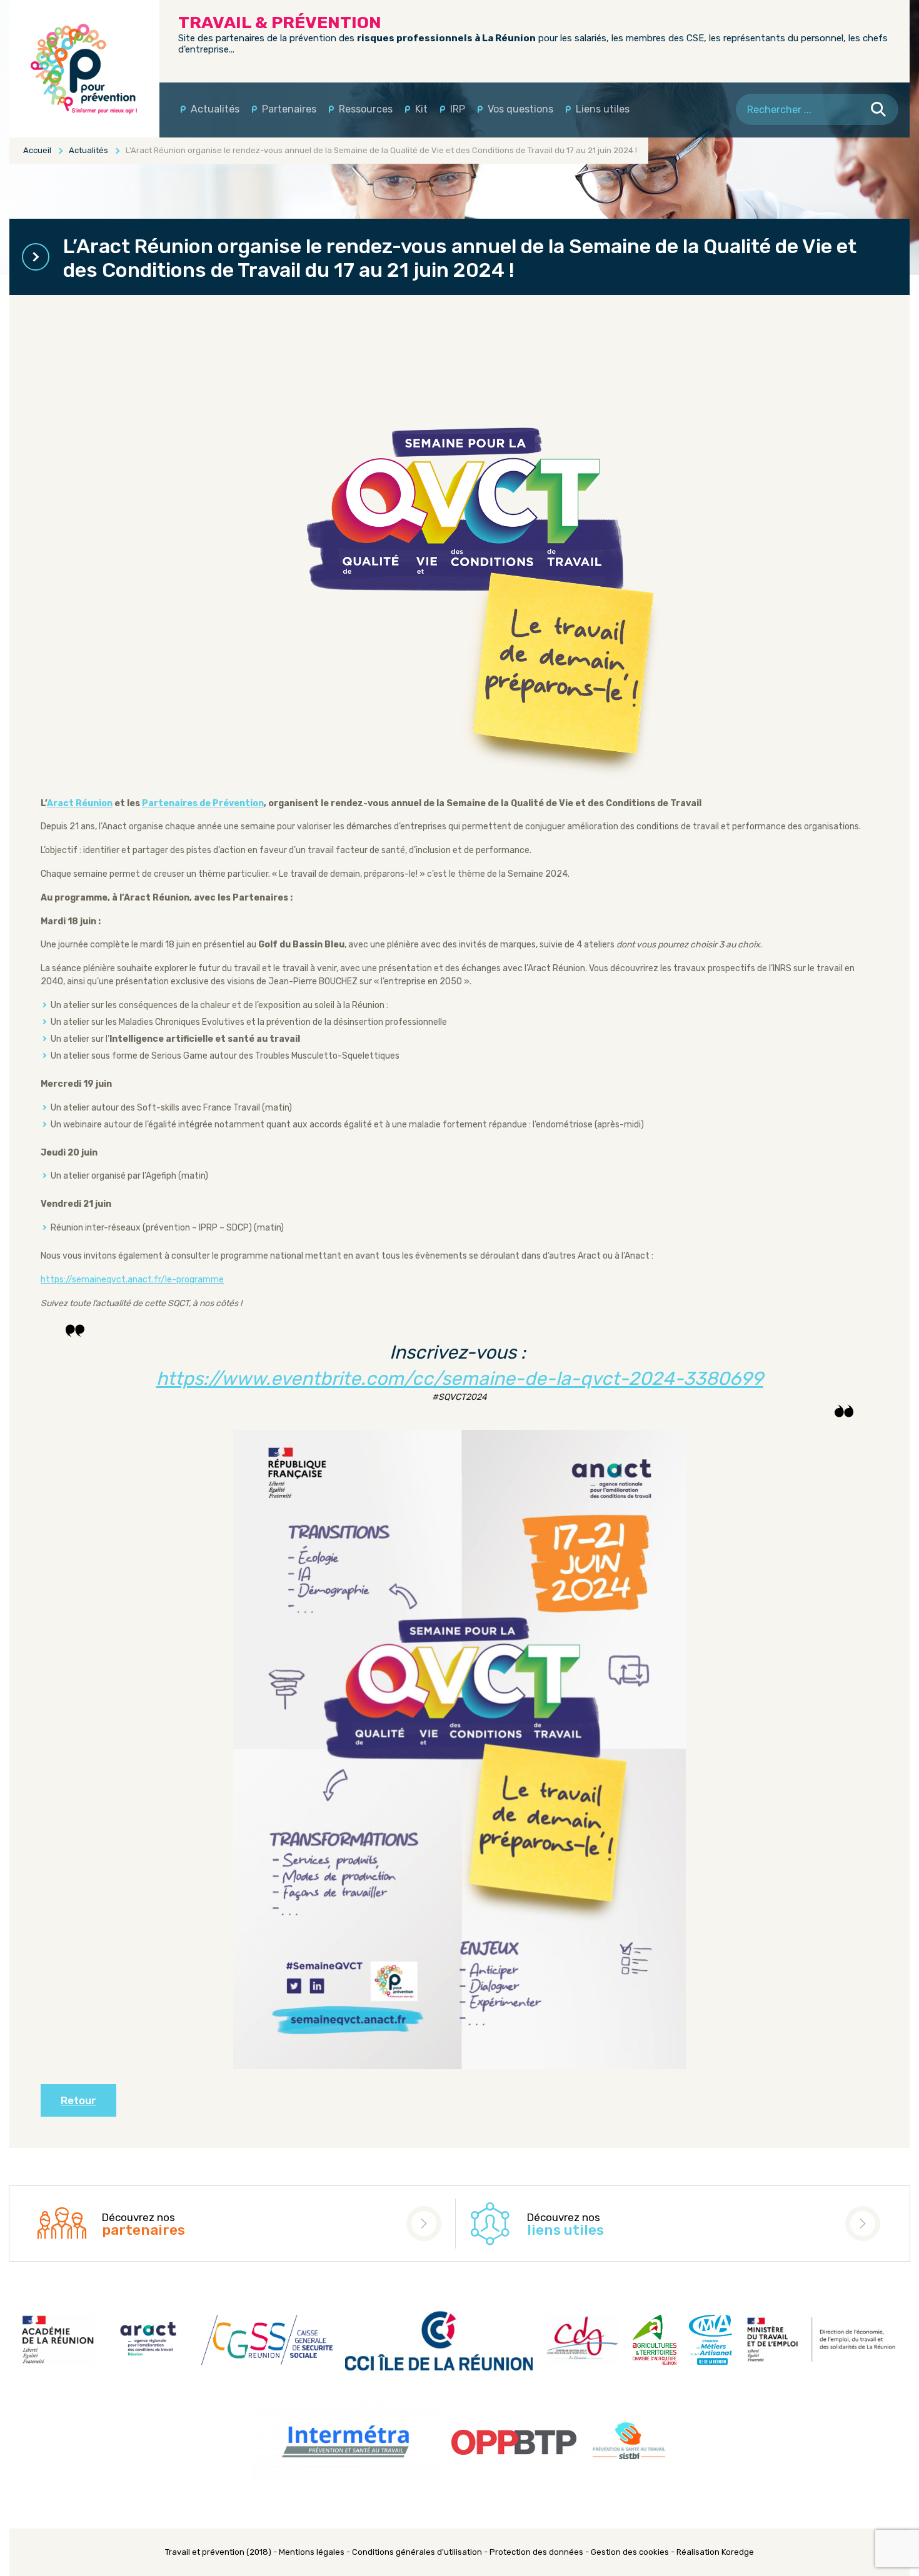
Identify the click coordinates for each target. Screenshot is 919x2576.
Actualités (215, 109)
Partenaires (289, 109)
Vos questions (520, 109)
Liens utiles (603, 109)
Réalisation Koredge (715, 2552)
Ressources (366, 109)
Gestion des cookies (630, 2552)
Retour (78, 2100)
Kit (421, 109)
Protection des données (536, 2552)
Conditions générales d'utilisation (417, 2552)
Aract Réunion (80, 803)
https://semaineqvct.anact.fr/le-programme (132, 1280)
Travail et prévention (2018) (218, 2552)
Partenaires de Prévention (203, 803)
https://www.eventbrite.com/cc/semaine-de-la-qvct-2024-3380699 (460, 1379)
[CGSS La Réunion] (84, 69)
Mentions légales (312, 2552)
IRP (458, 109)
